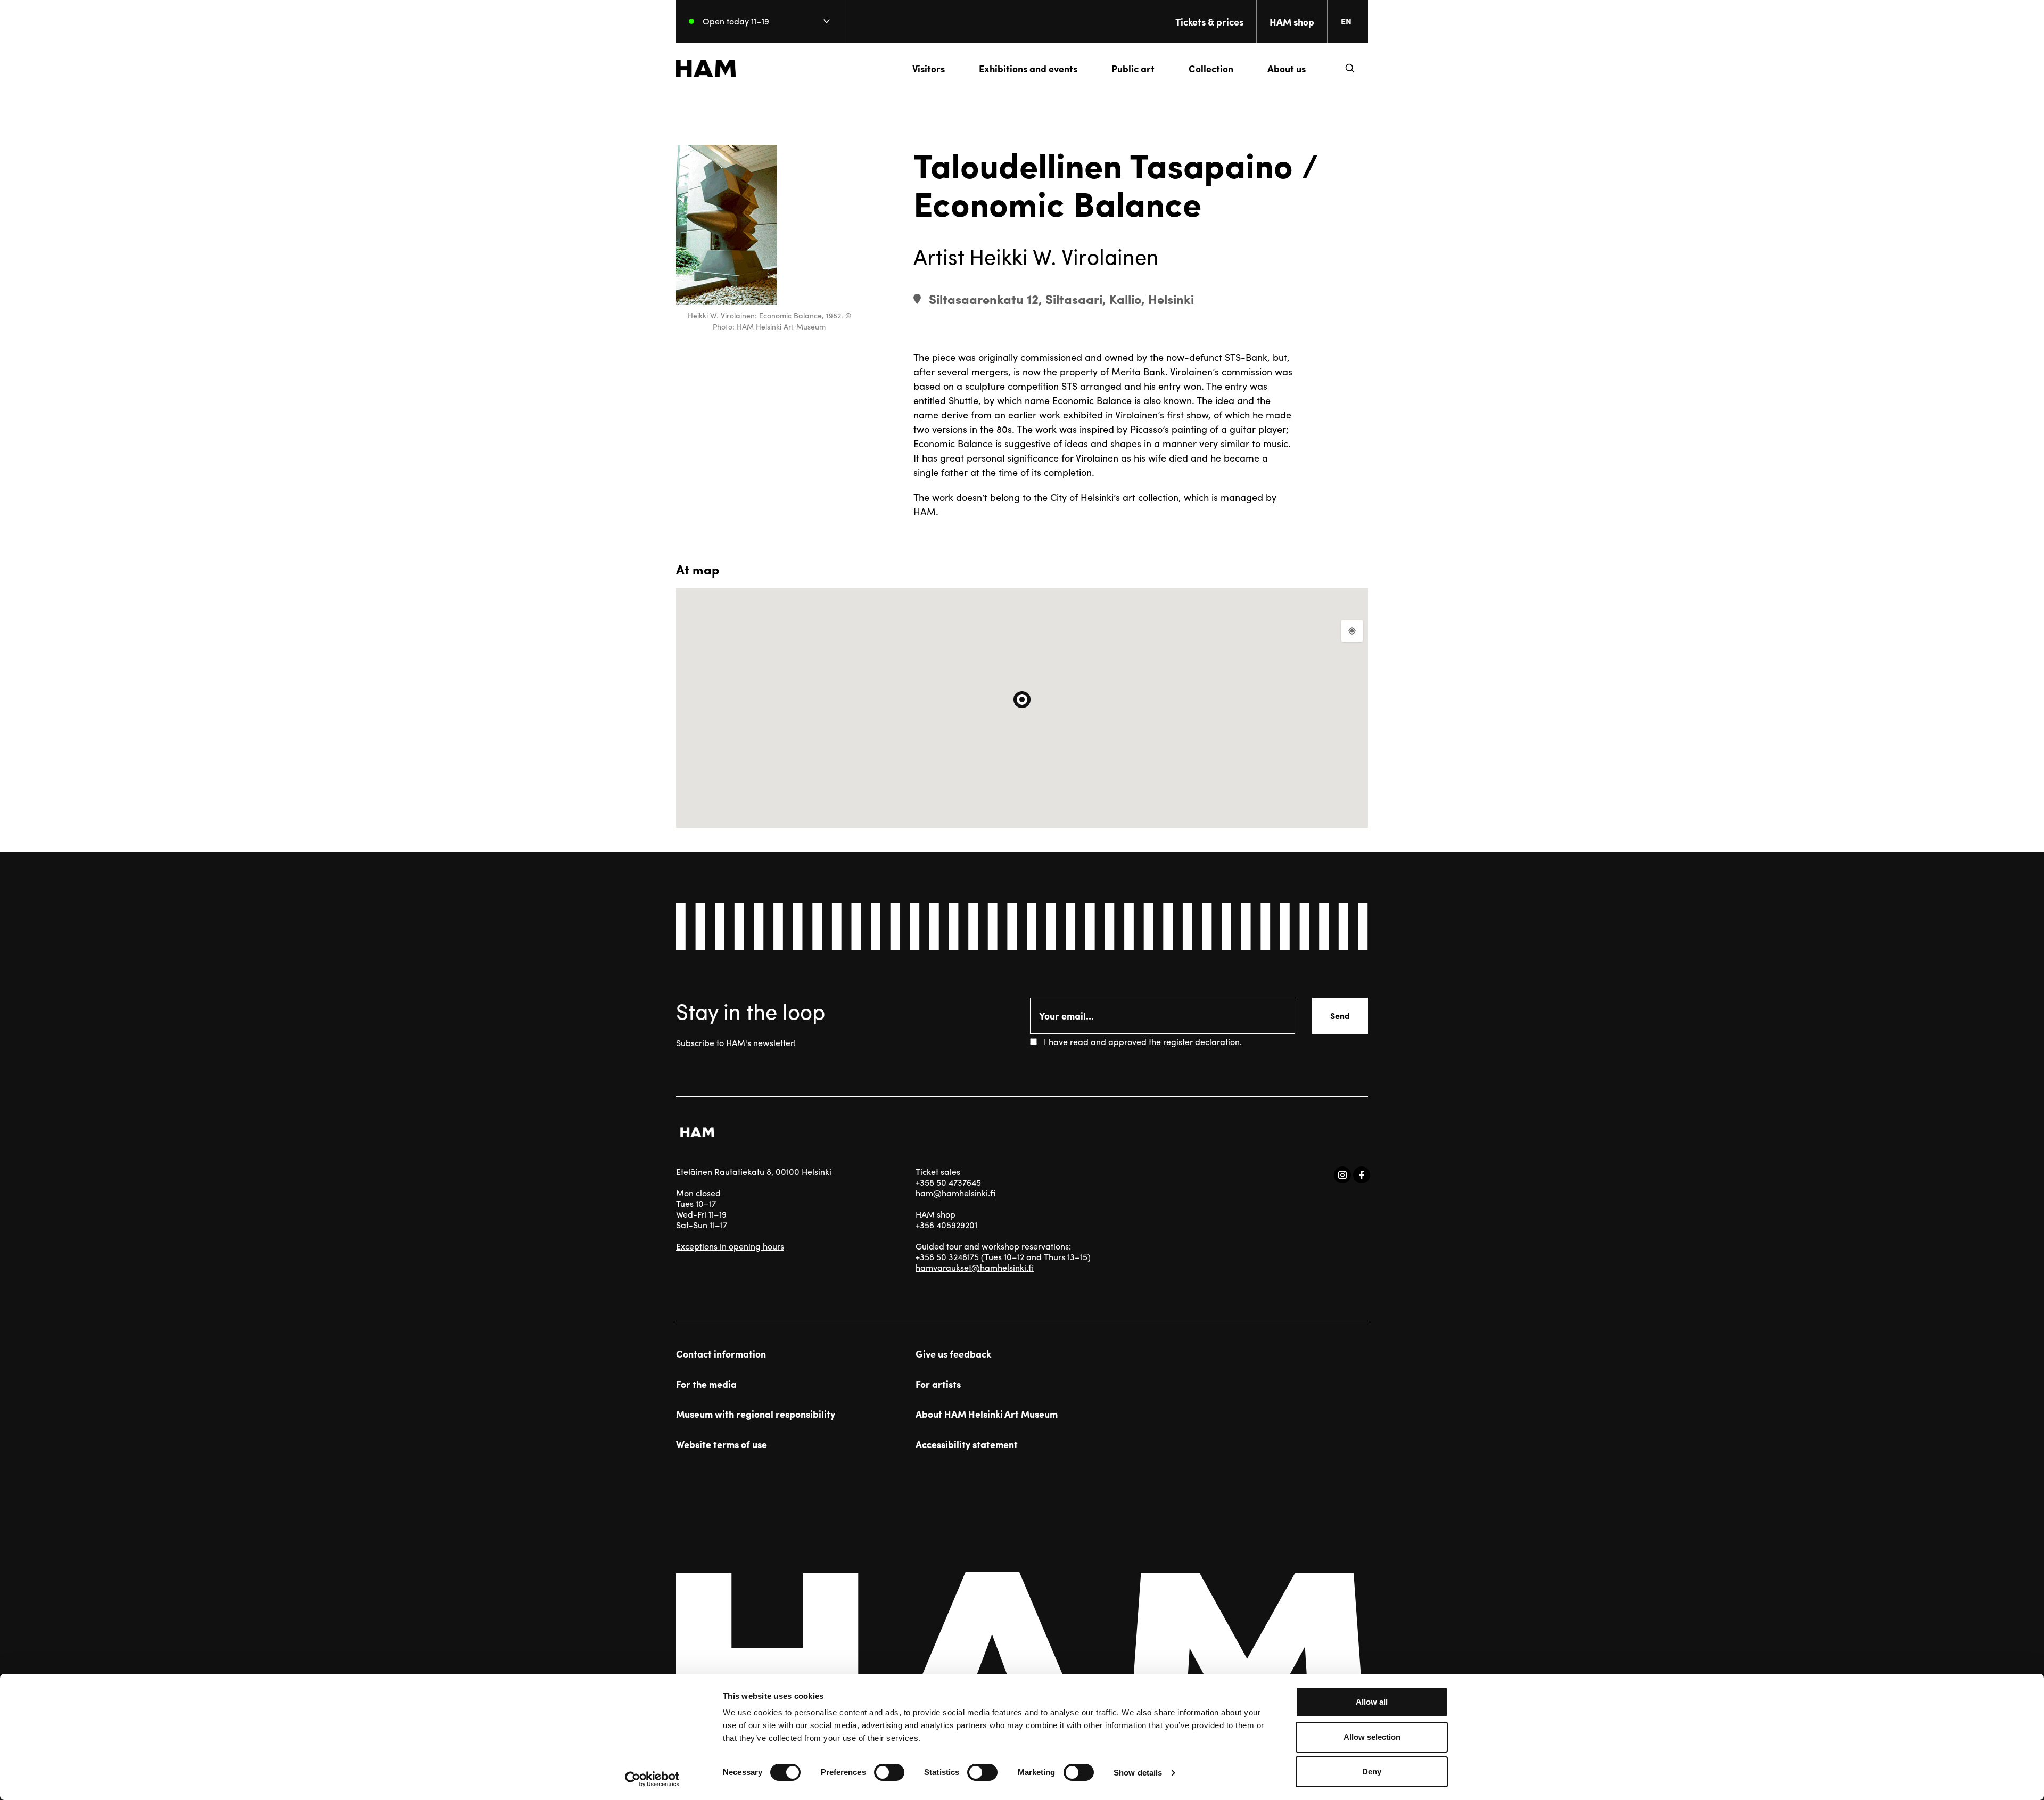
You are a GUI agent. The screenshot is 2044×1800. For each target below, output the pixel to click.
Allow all (1372, 1702)
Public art (1133, 68)
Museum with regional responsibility (756, 1414)
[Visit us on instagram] (1342, 1175)
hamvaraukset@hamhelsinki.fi (975, 1267)
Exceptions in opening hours (730, 1246)
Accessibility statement (967, 1444)
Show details (1138, 1773)
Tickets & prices (1209, 22)
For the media (706, 1384)
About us (1287, 68)
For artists (938, 1384)
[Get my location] (1352, 631)
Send (1340, 1016)
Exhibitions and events (1028, 68)
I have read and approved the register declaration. (1143, 1042)
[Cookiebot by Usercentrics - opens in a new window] (652, 1779)
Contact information (721, 1354)
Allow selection (1372, 1737)
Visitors (929, 68)
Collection (1211, 68)
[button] (1350, 68)
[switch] (889, 1772)
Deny (1372, 1772)
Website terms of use (722, 1444)
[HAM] (706, 68)
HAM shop (1292, 22)
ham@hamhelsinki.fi (955, 1193)
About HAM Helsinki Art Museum (987, 1414)
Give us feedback (953, 1354)
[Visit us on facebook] (1362, 1175)
